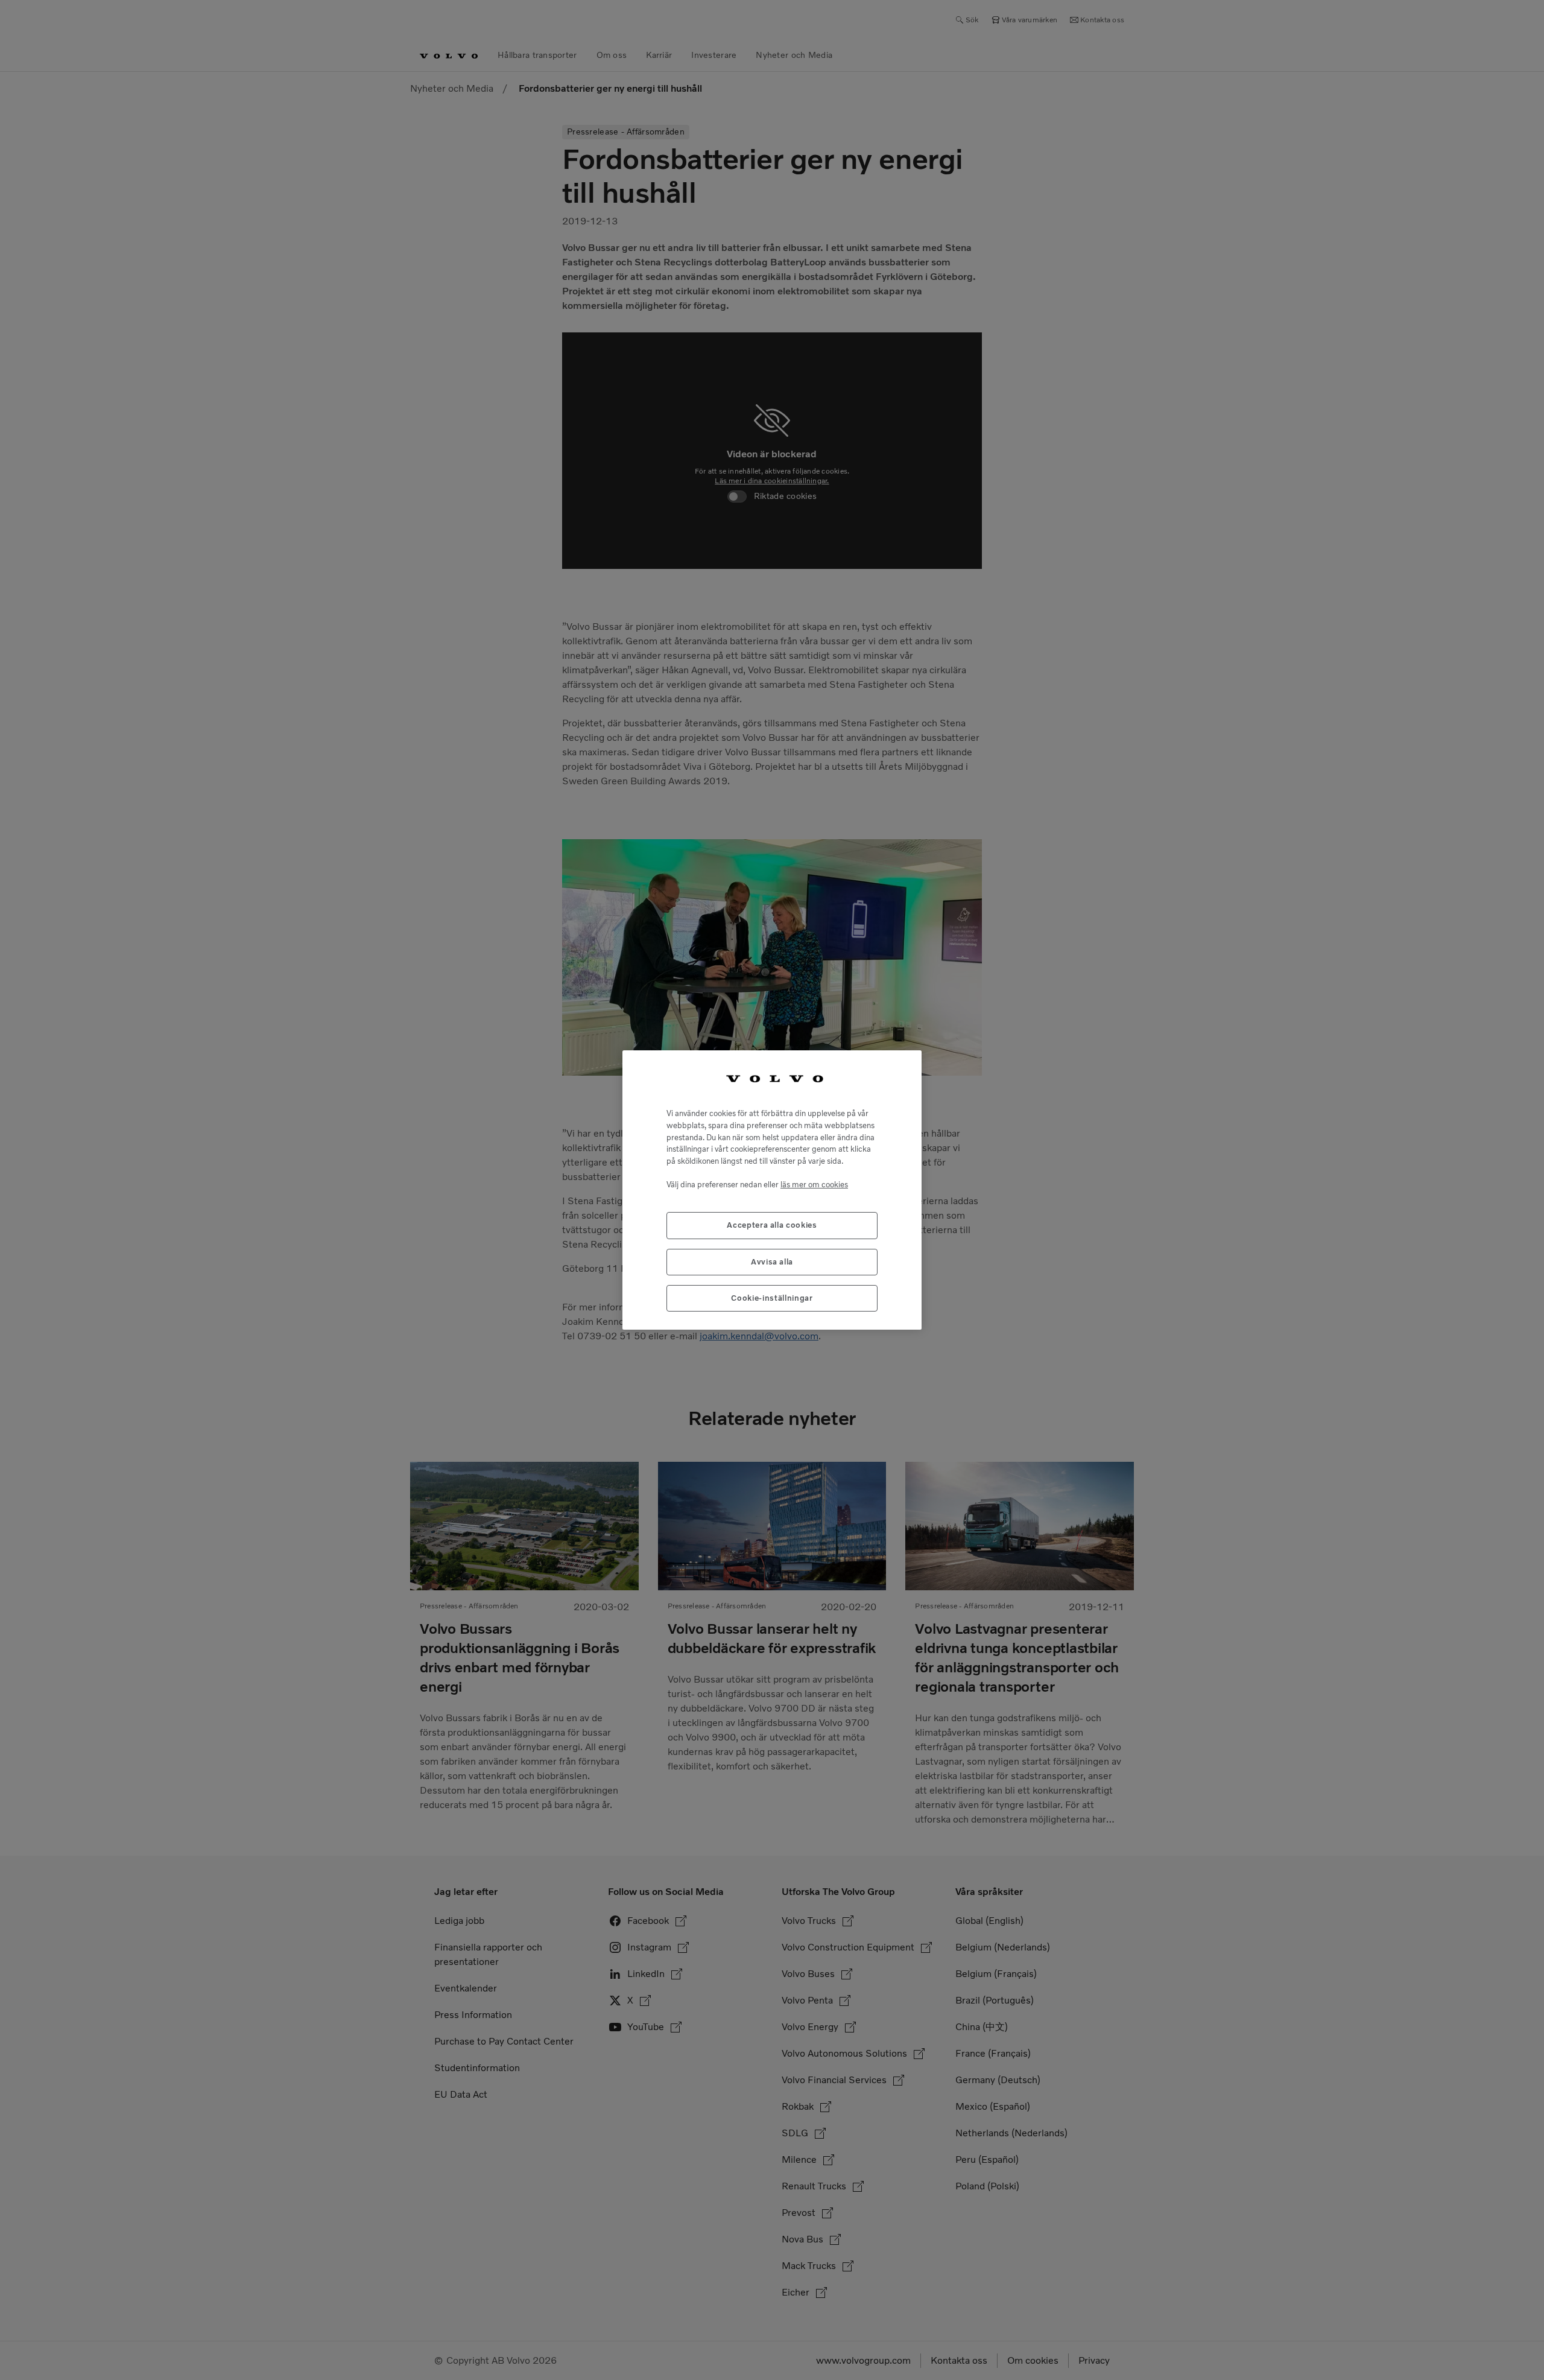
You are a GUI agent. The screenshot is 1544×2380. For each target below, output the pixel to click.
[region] (772, 1190)
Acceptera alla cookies (772, 1225)
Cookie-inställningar (772, 1298)
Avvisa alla (772, 1262)
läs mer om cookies (814, 1185)
